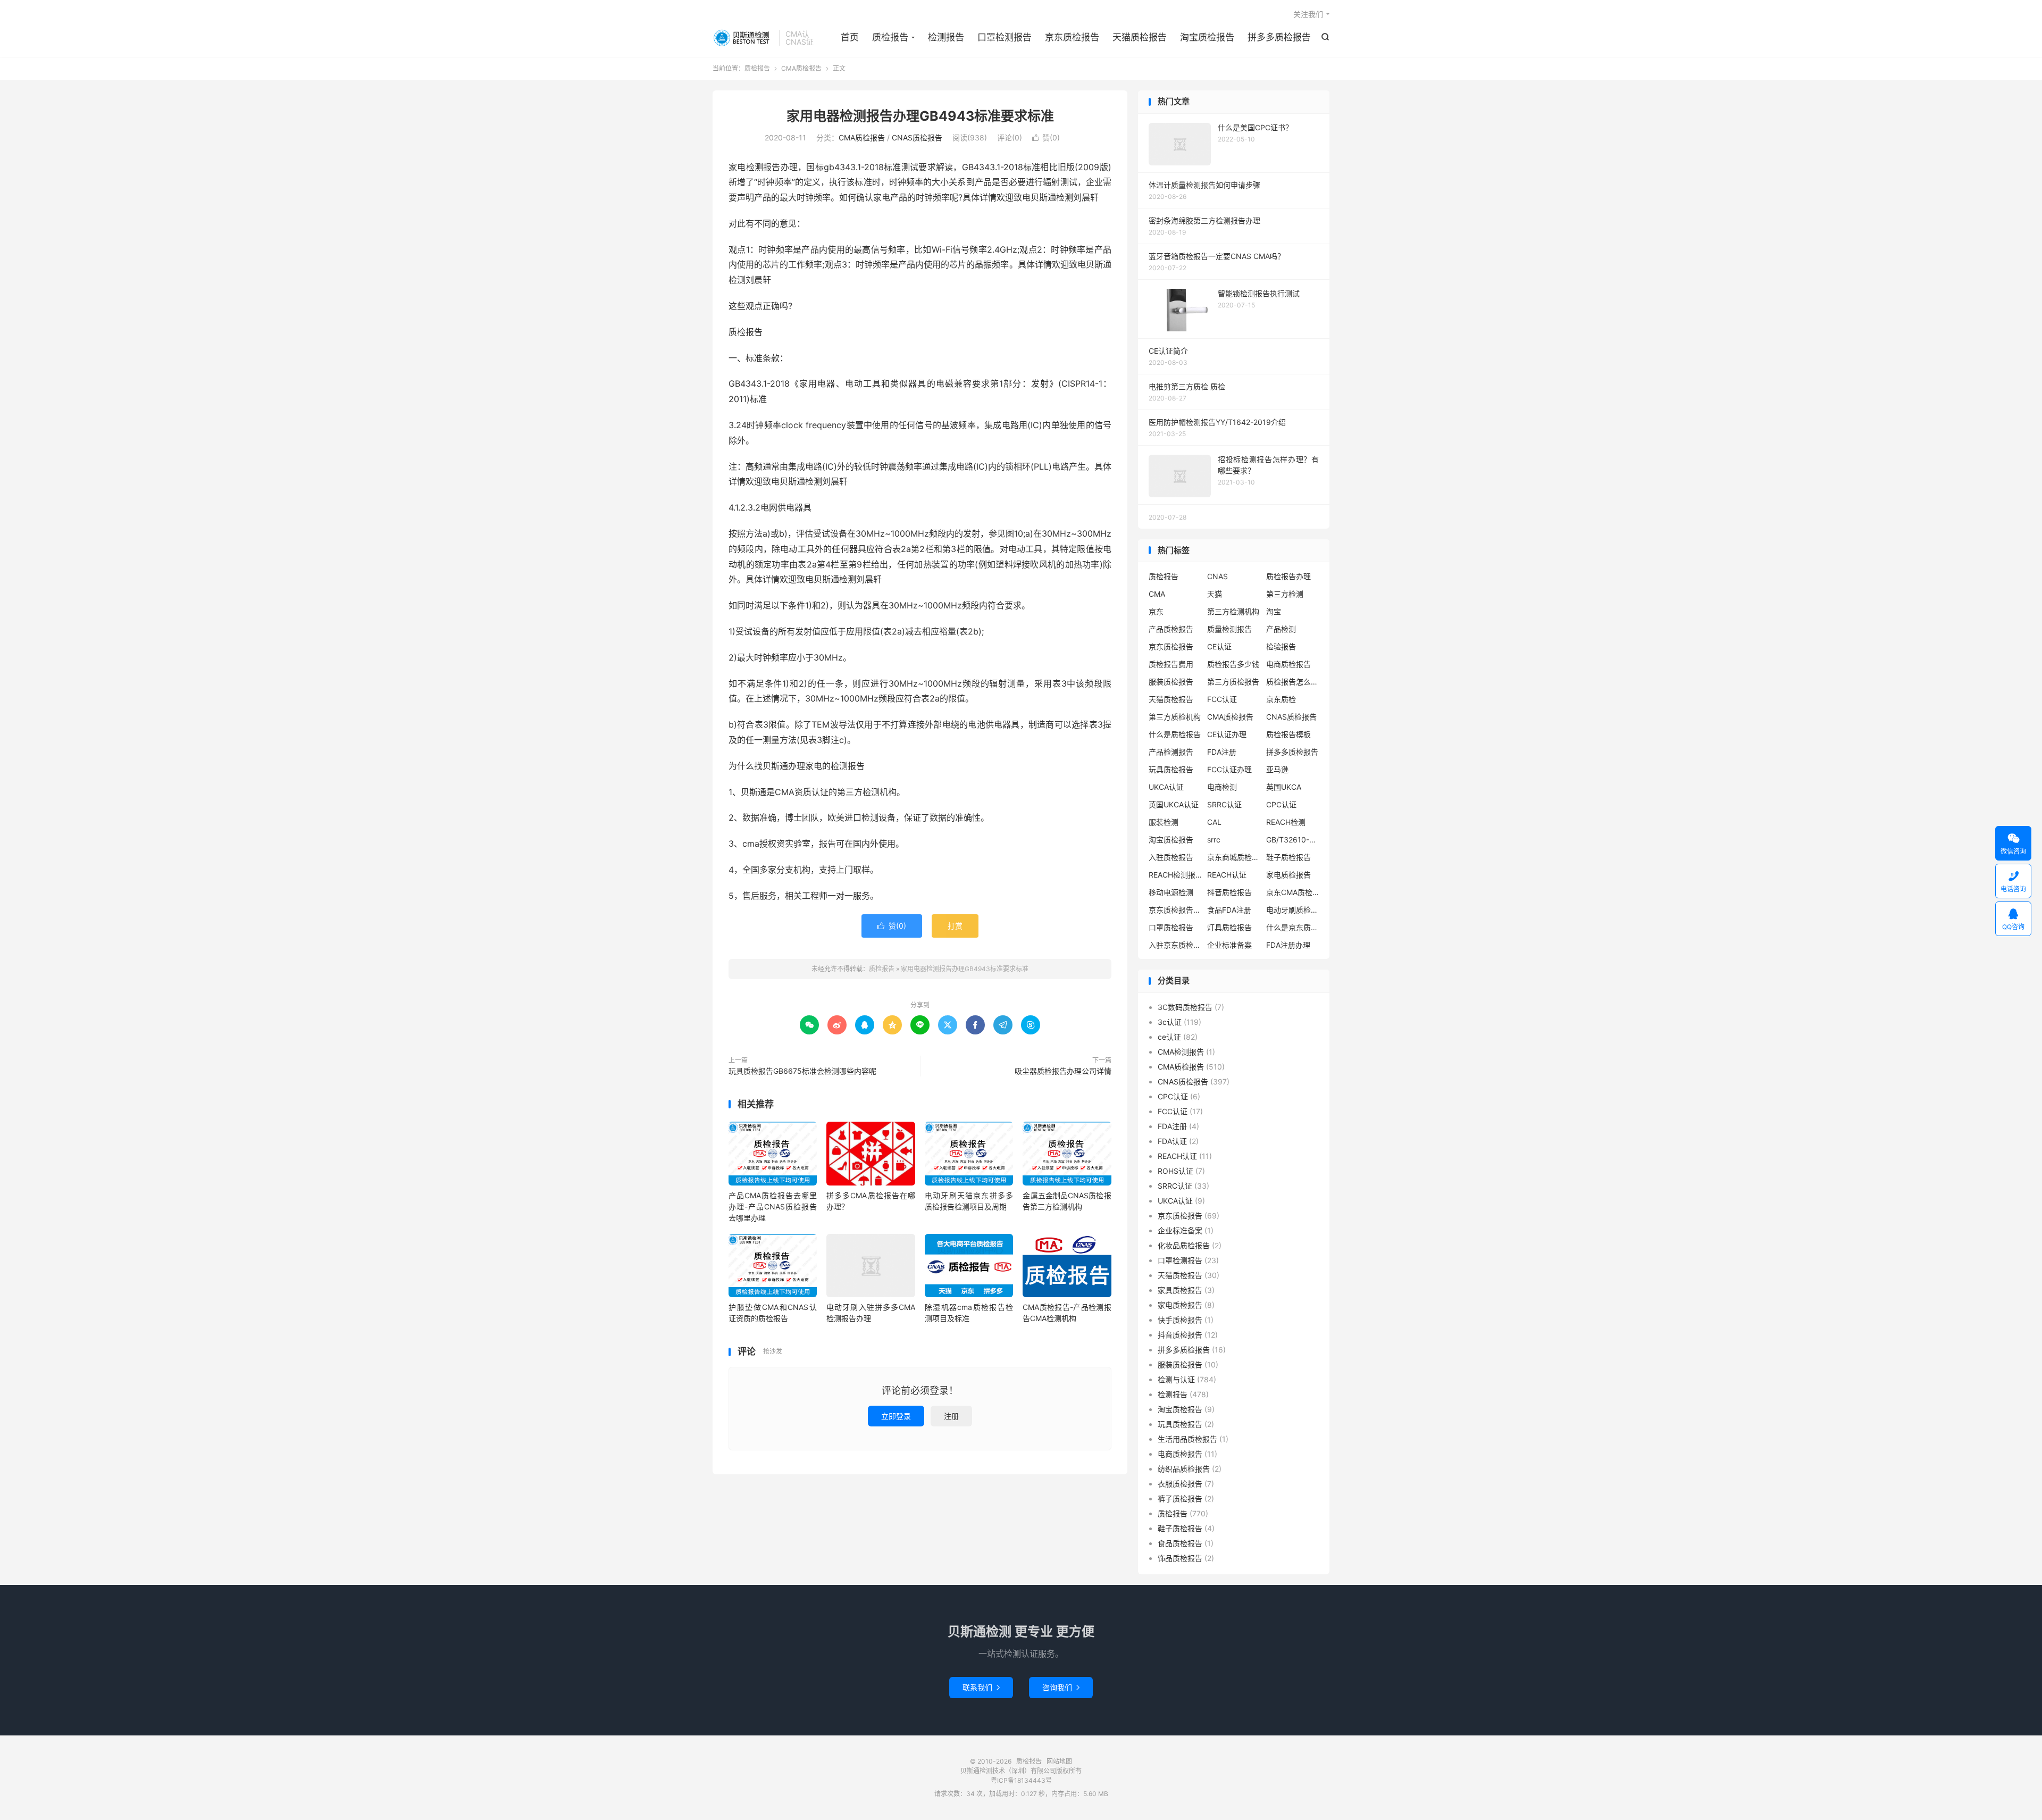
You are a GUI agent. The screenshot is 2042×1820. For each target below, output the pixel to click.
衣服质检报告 (1180, 1484)
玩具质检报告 (1171, 769)
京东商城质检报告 (1234, 857)
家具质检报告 (1180, 1290)
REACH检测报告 (1175, 875)
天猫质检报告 (1140, 37)
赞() (1046, 137)
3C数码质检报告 (1185, 1007)
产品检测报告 (1171, 752)
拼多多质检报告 (1279, 37)
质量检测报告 (1229, 629)
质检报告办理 (1288, 576)
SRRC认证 (1224, 804)
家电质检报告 (1288, 875)
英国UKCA (1284, 787)
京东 (1156, 611)
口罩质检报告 (1171, 927)
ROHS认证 (1175, 1171)
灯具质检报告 (1229, 927)
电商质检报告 (1288, 664)
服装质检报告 (1171, 682)
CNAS (1217, 576)
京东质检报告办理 (1175, 910)
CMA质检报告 (801, 68)
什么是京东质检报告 (1293, 927)
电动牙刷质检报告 (1293, 910)
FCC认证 (1222, 699)
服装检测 (1164, 822)
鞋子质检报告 (1288, 857)
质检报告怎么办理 (1293, 682)
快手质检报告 (1180, 1320)
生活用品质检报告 (1187, 1439)
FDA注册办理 (1288, 945)
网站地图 (1059, 1761)
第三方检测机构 (1233, 611)
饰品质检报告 (1180, 1558)
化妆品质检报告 (1184, 1245)
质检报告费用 (1171, 664)
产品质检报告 (1171, 629)
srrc (1214, 840)
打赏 (955, 926)
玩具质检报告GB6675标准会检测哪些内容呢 (802, 1071)
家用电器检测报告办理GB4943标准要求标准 (920, 116)
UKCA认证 (1166, 787)
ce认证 (1169, 1037)
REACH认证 (1227, 875)
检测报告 (946, 37)
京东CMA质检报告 (1293, 892)
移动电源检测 (1171, 892)
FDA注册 (1222, 752)
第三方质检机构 (1175, 717)
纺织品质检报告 (1184, 1469)
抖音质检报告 (1229, 892)
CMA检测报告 (1181, 1052)
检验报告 (1281, 646)
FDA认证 (1172, 1141)
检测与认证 (1176, 1379)
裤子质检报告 (1180, 1498)
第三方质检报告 (1233, 682)
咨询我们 (1061, 1687)
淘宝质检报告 (1207, 37)
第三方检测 (1285, 594)
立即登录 (896, 1416)
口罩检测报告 (1005, 37)
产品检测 (1281, 629)
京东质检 (1281, 699)
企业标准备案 (1229, 945)
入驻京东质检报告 (1175, 945)
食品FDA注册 (1229, 910)
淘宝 (1274, 611)
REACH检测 (1286, 822)
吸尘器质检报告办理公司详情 (1063, 1071)
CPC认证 (1281, 804)
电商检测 (1222, 787)
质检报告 (743, 38)
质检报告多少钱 (1233, 664)
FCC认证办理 (1229, 769)
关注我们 (1308, 14)
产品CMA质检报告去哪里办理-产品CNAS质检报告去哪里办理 (773, 1207)
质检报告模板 (1288, 734)
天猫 (1215, 594)
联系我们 (981, 1687)
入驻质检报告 (1171, 857)
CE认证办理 (1227, 734)
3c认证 (1170, 1022)
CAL (1214, 822)
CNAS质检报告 (917, 137)
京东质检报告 (1072, 37)
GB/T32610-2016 (1293, 840)
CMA (1157, 594)
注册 (951, 1416)
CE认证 (1219, 646)
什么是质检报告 (1175, 734)
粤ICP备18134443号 (1021, 1780)
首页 (850, 37)
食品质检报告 (1180, 1543)
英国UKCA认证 (1174, 804)
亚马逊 (1277, 769)
